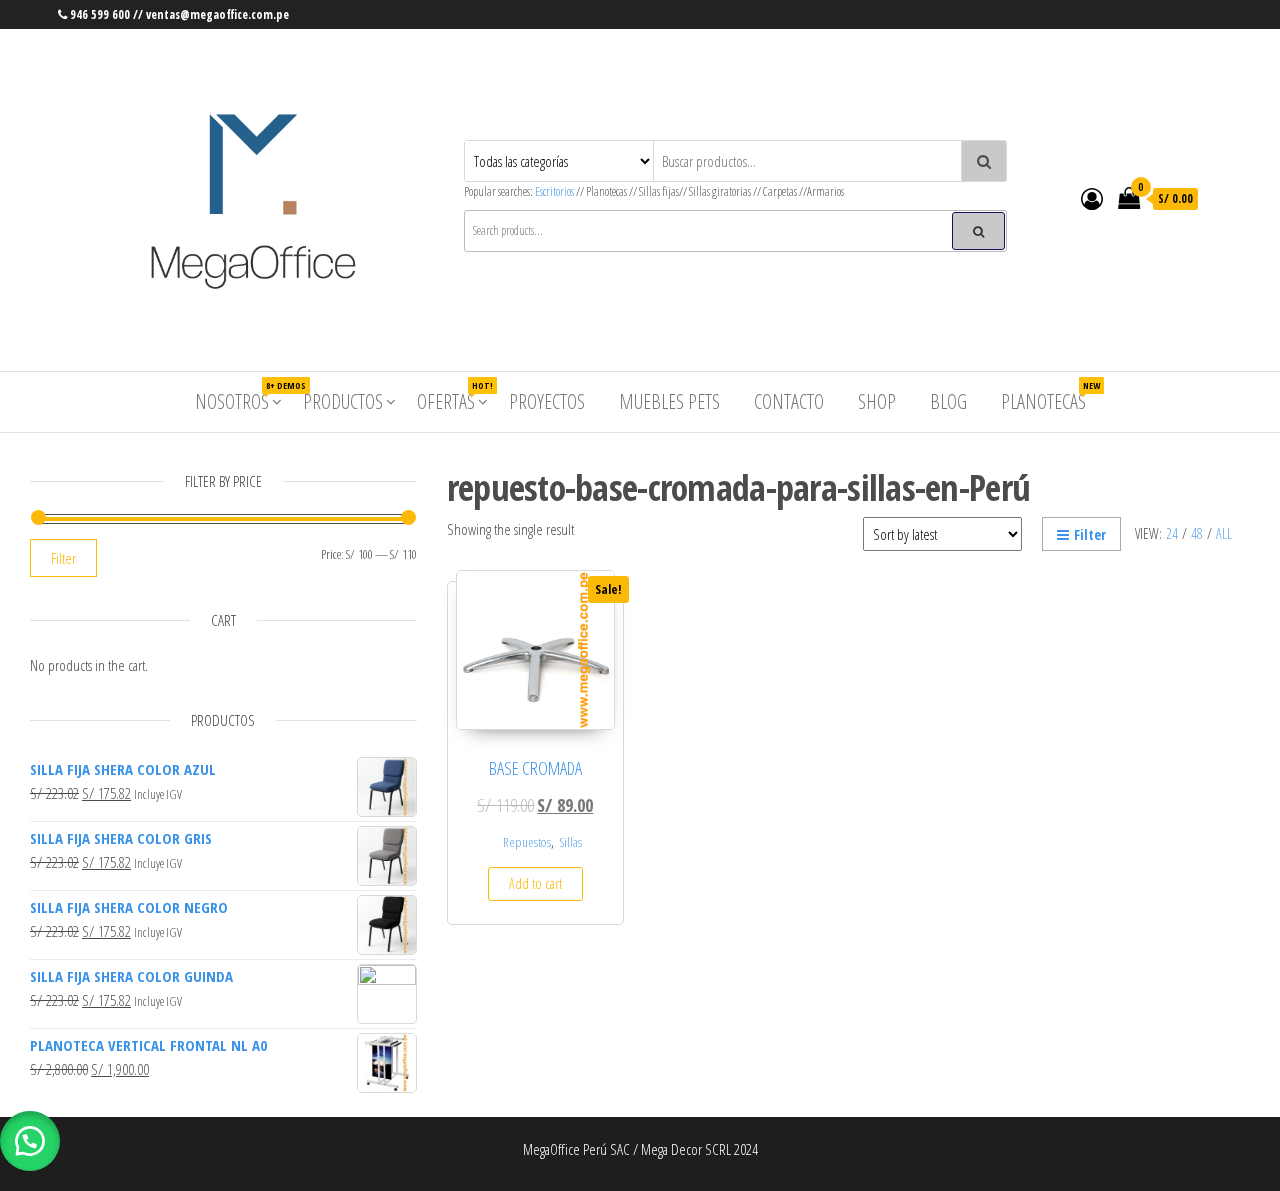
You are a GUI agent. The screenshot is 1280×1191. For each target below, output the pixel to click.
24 (1172, 533)
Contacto (789, 401)
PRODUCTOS (343, 401)
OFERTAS (453, 397)
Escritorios (555, 191)
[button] (30, 1141)
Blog (948, 401)
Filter (1090, 534)
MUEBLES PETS (669, 401)
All (1224, 533)
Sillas (570, 842)
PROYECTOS (547, 401)
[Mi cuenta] (1092, 198)
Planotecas (1050, 397)
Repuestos (527, 842)
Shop (877, 401)
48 (1197, 533)
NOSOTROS (239, 397)
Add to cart (535, 883)
